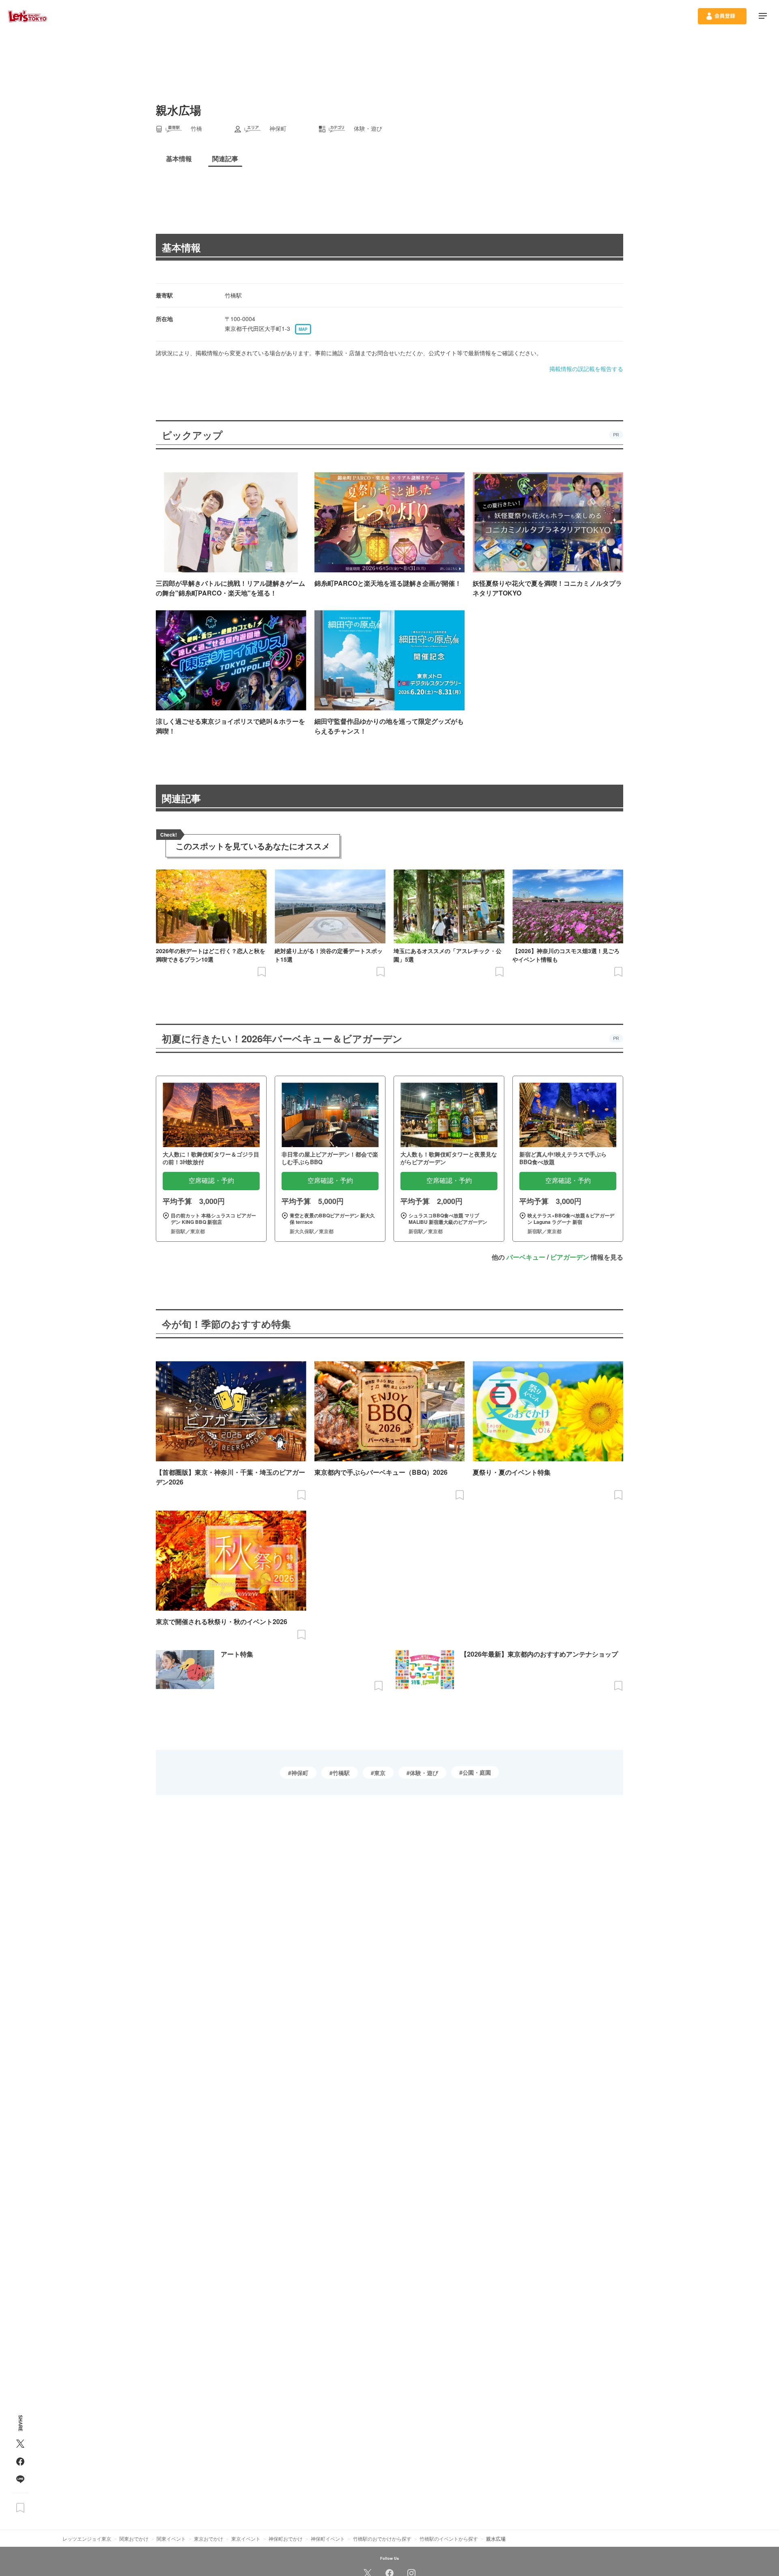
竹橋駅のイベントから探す (449, 2538)
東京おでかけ (209, 2538)
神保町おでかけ (286, 2538)
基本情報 (181, 247)
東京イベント (246, 2538)
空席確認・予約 (211, 1181)
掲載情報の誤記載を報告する (586, 369)
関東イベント (171, 2538)
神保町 (300, 1773)
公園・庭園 (477, 1772)
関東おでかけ (134, 2538)
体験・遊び (424, 1773)
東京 (380, 1773)
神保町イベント (328, 2538)
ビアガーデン (570, 1257)
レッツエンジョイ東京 (87, 2538)
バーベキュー (526, 1257)
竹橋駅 (341, 1773)
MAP (303, 329)
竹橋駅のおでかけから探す (382, 2538)
